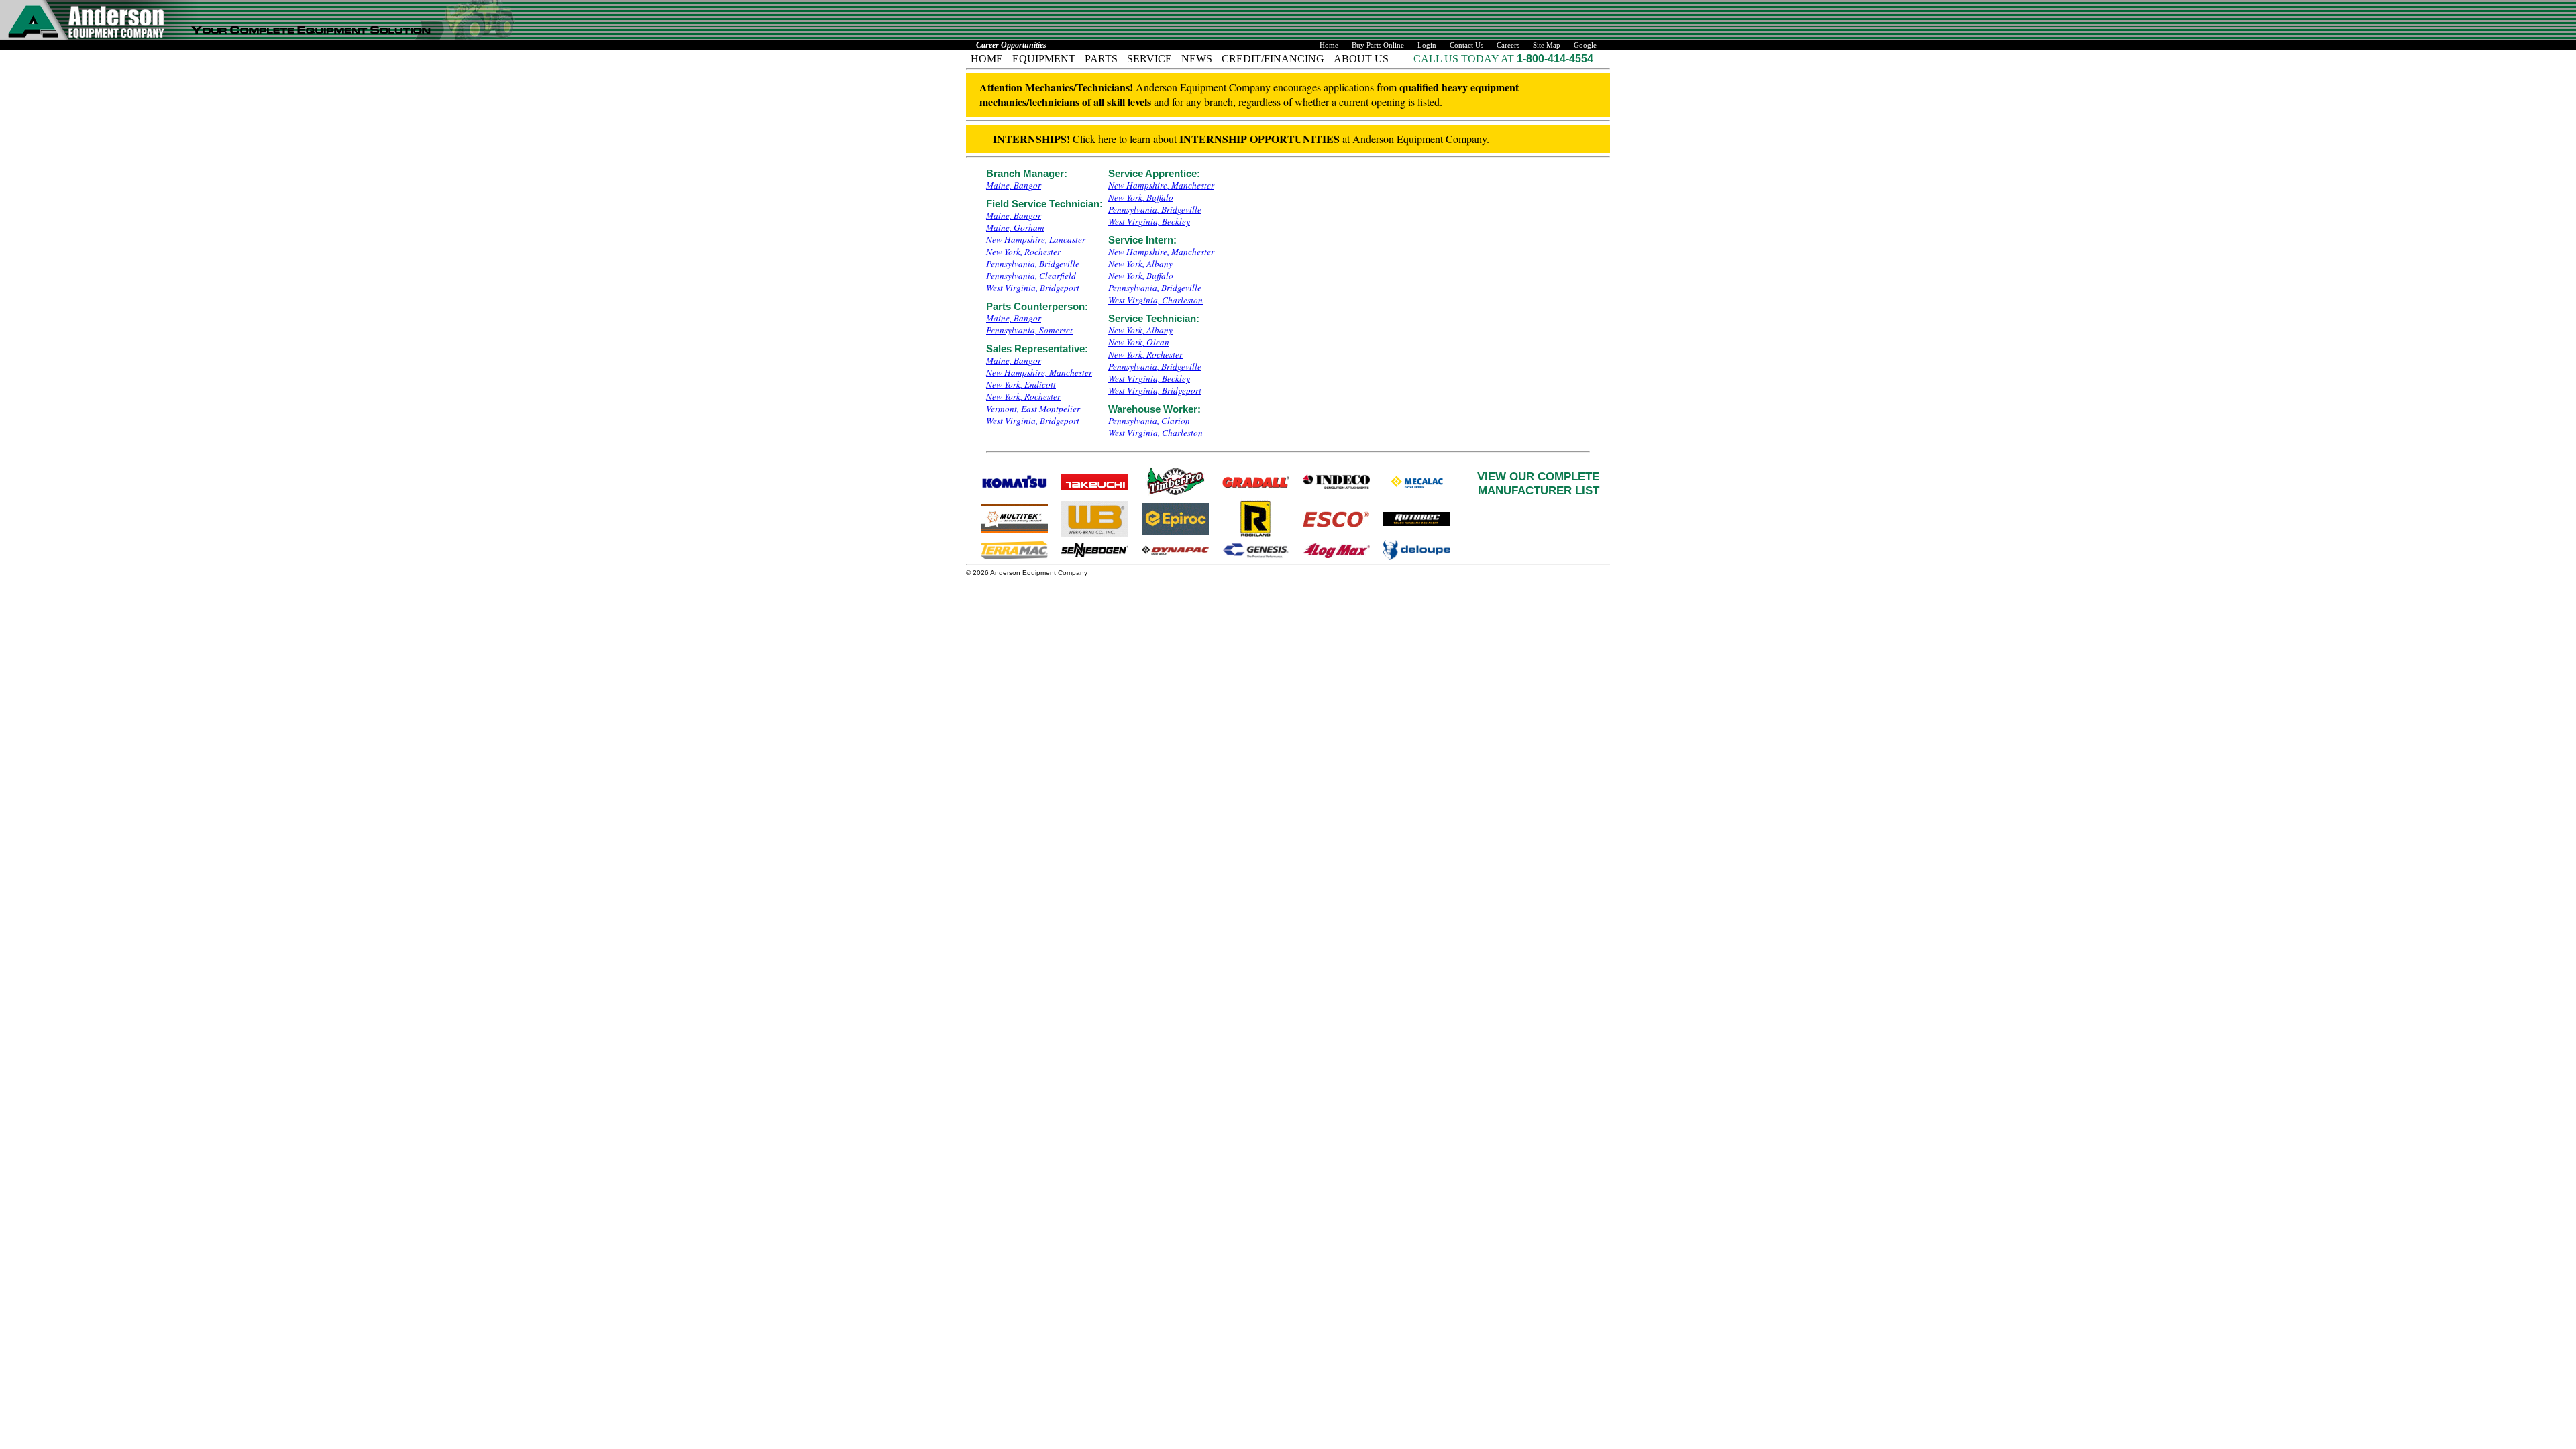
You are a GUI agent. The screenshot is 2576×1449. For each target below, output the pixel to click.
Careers (1508, 45)
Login (1427, 45)
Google (1585, 45)
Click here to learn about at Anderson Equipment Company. (1241, 139)
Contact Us (1466, 45)
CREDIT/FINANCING (1273, 59)
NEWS (1197, 59)
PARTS (1101, 59)
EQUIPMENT (1044, 59)
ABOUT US (1361, 59)
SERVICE (1149, 59)
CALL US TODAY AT (1465, 59)
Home (1329, 45)
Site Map (1547, 45)
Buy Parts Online (1378, 45)
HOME (987, 59)
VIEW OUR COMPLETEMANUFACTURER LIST (1538, 483)
